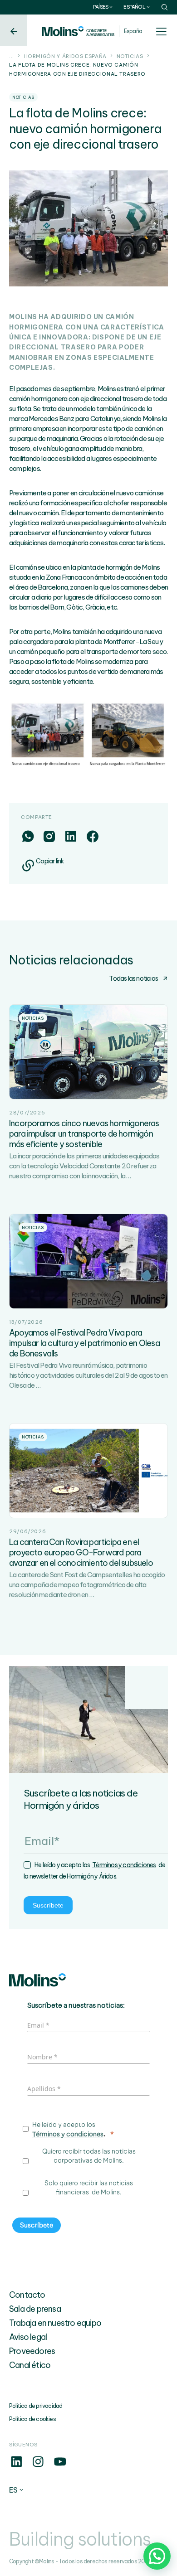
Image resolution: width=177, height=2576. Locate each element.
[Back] (14, 30)
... (12, 56)
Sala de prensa (35, 2309)
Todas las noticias (133, 978)
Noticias (130, 56)
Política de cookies (32, 2419)
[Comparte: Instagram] (49, 836)
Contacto (27, 2295)
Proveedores (32, 2351)
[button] (157, 2556)
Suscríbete (48, 1905)
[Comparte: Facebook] (92, 836)
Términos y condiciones (124, 1865)
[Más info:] (16, 2466)
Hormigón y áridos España (65, 56)
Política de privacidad (36, 2406)
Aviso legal (28, 2337)
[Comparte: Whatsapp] (28, 836)
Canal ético (30, 2365)
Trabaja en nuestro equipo (55, 2323)
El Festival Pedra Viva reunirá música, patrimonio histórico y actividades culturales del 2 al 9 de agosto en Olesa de (88, 1375)
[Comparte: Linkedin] (71, 836)
